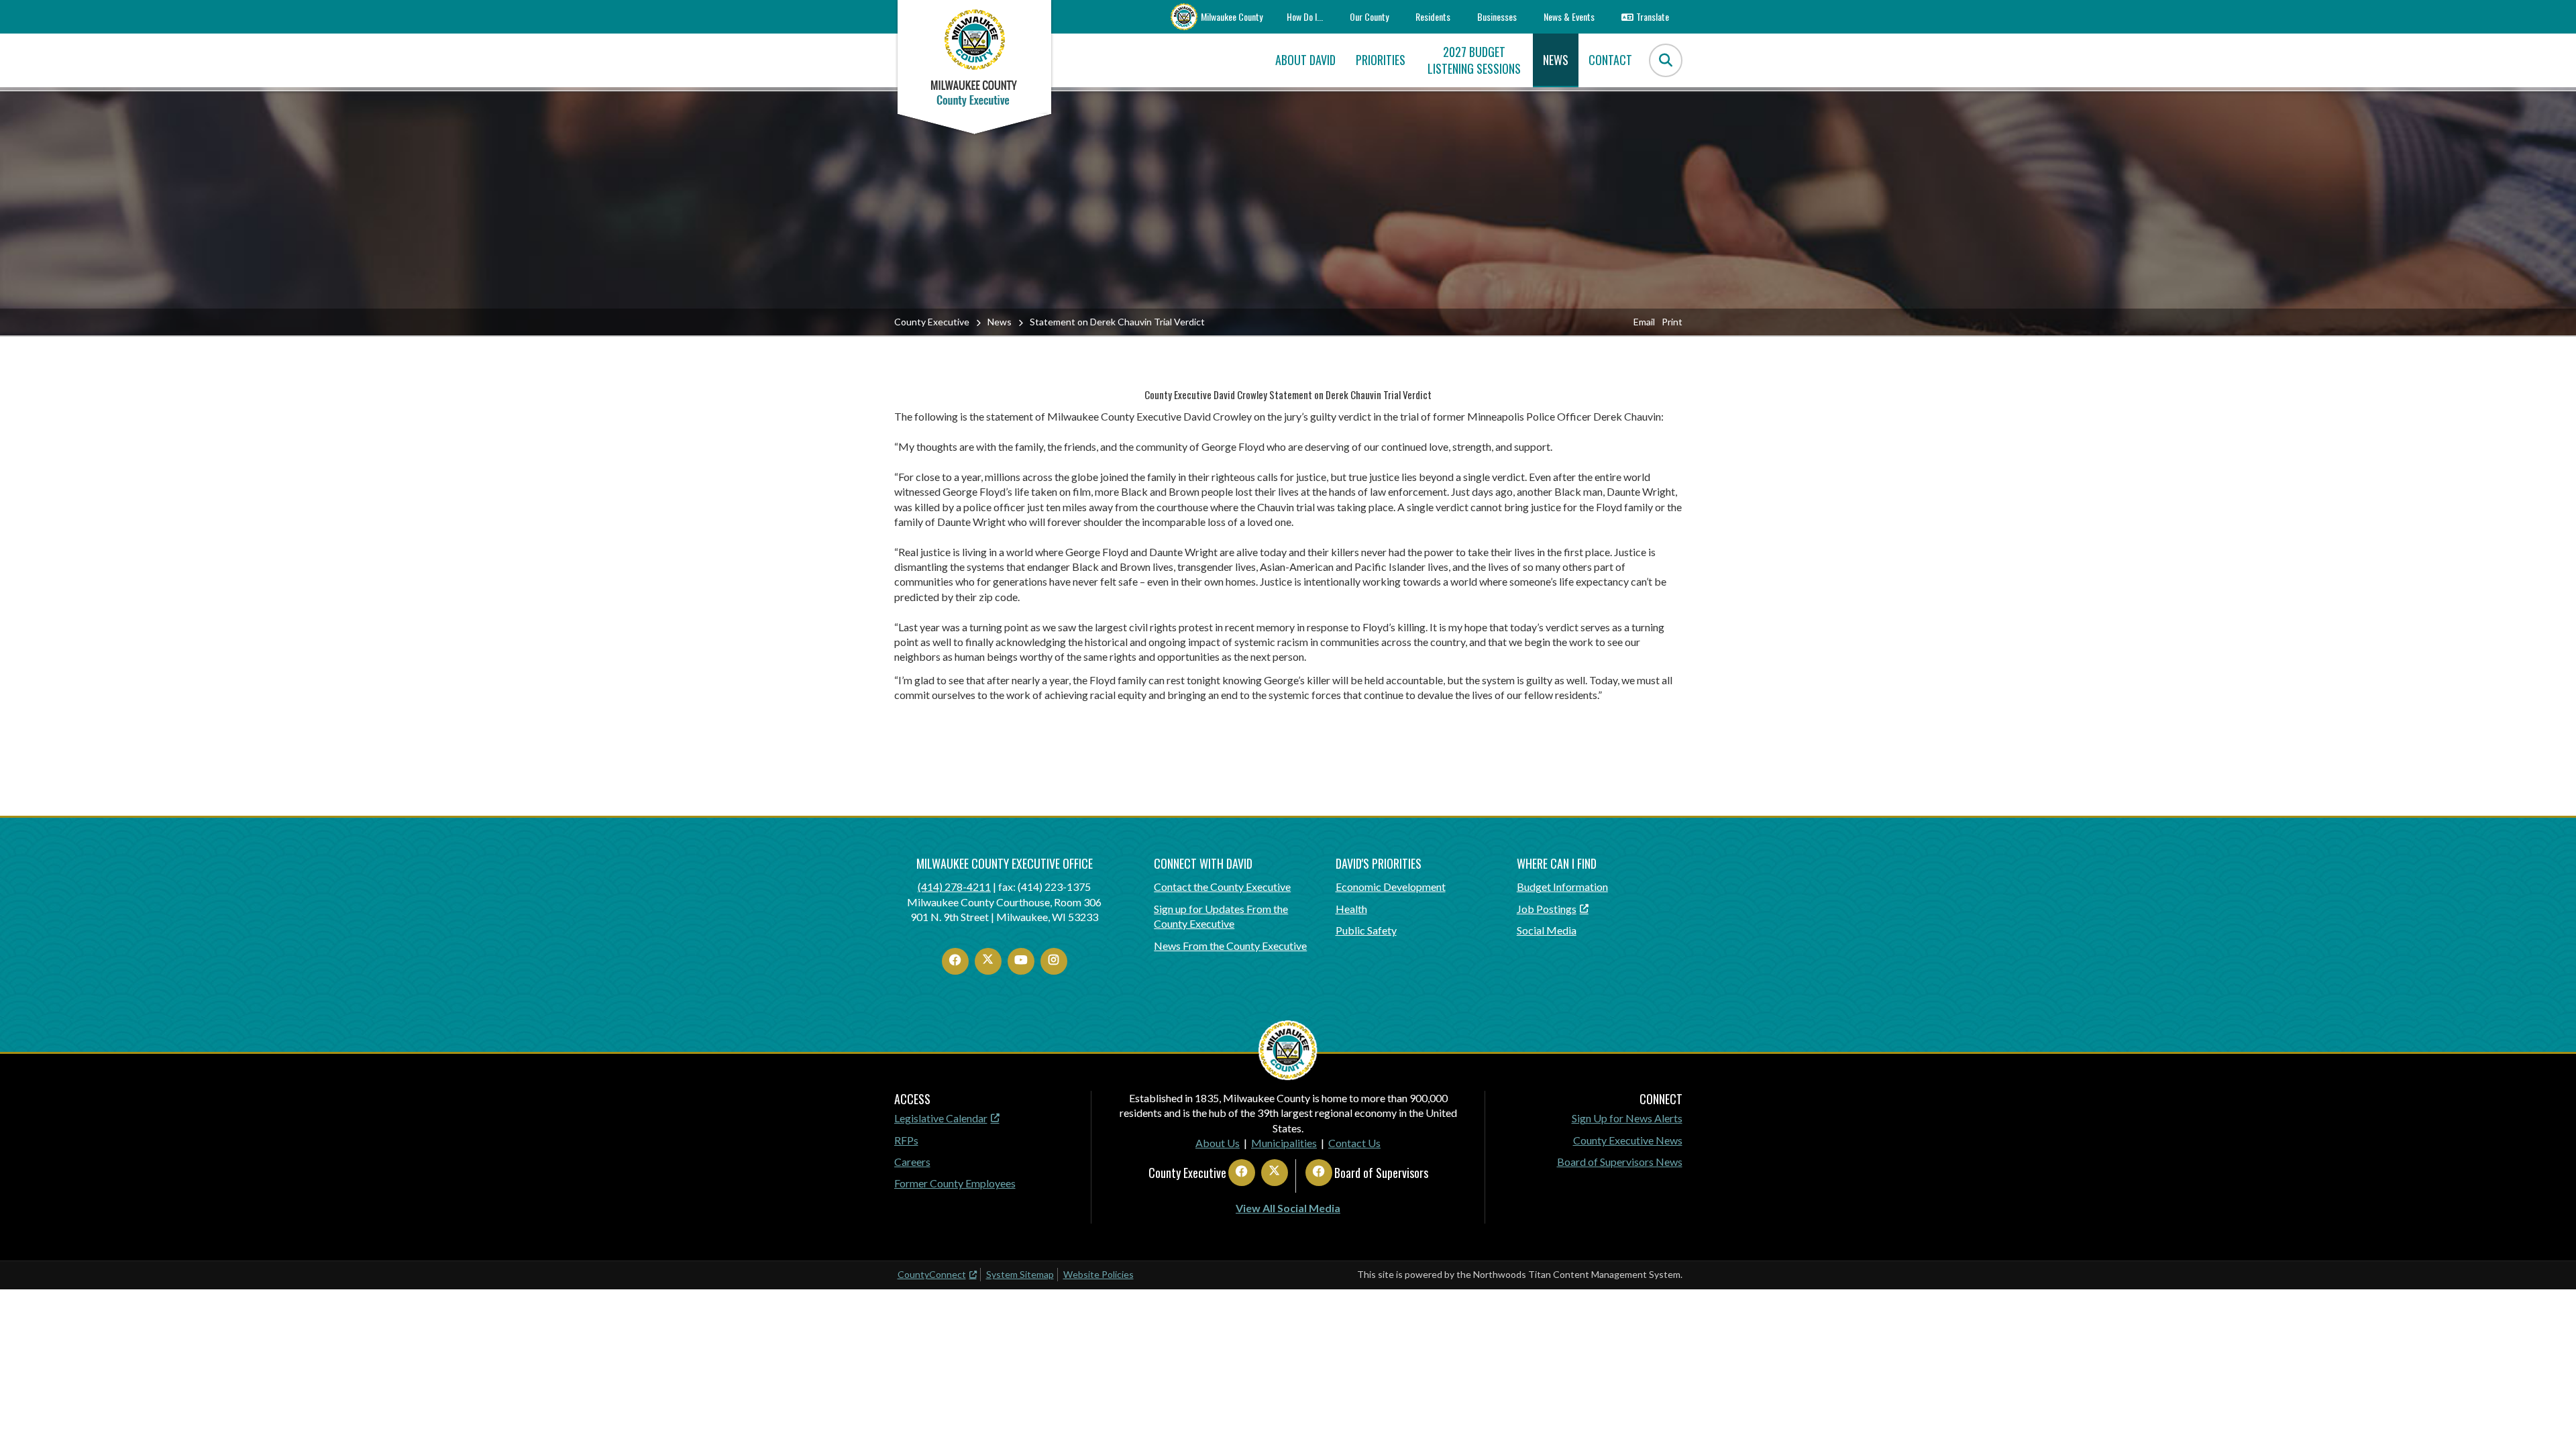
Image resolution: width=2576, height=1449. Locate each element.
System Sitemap (1020, 1274)
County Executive (932, 322)
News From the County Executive (1230, 946)
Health (1351, 909)
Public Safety (1366, 930)
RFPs (906, 1140)
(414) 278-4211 (954, 887)
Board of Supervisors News (1620, 1162)
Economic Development (1391, 887)
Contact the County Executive (1222, 887)
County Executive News (1628, 1140)
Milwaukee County (1232, 16)
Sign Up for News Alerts (1627, 1118)
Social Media (1547, 930)
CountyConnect (932, 1274)
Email (1644, 322)
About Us (1218, 1143)
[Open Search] (1666, 60)
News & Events (1569, 16)
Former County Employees (955, 1183)
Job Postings (1547, 909)
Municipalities (1284, 1143)
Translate (1653, 16)
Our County (1369, 16)
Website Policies (1098, 1274)
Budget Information (1562, 887)
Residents (1433, 16)
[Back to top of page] (2548, 1417)
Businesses (1497, 16)
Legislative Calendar (941, 1118)
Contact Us (1354, 1143)
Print (1672, 322)
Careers (912, 1162)
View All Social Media (1288, 1208)
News (1000, 322)
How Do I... (1305, 16)
